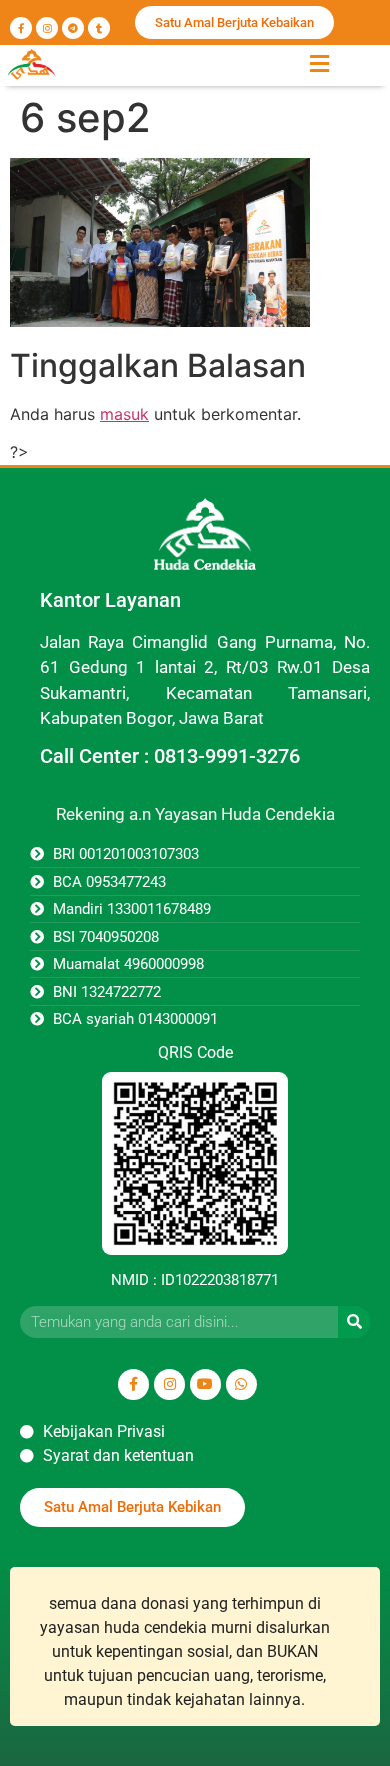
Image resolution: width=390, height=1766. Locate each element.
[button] (319, 63)
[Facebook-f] (21, 28)
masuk (124, 414)
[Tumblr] (99, 28)
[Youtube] (205, 1384)
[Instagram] (47, 28)
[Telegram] (73, 28)
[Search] (354, 1322)
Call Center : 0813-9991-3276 (170, 756)
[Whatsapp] (241, 1384)
